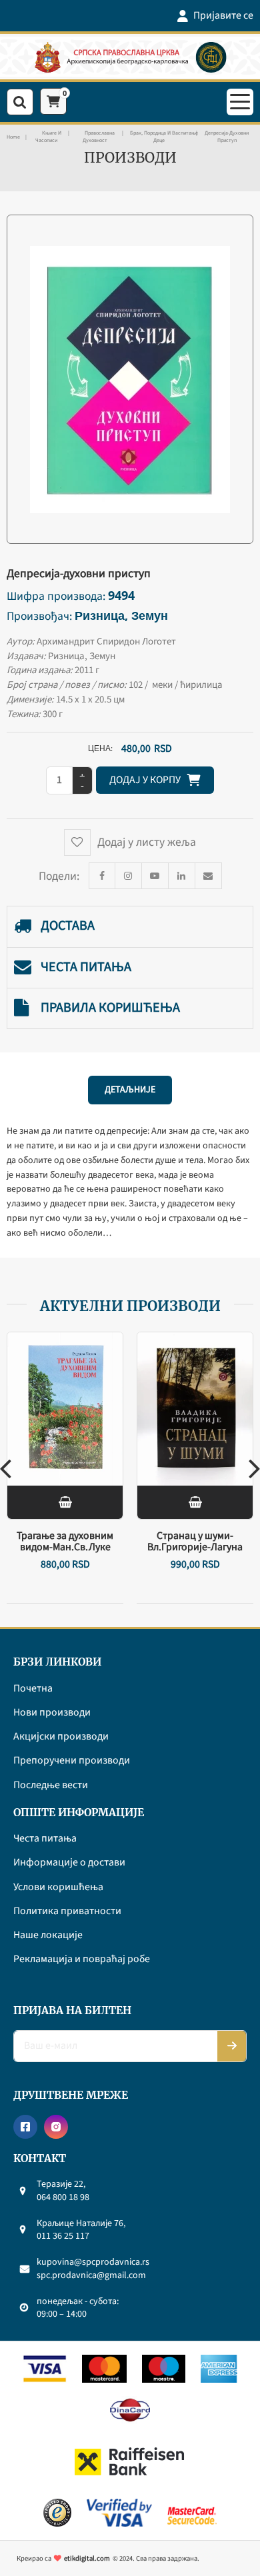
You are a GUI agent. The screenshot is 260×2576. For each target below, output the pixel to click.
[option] (65, 1468)
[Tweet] (129, 876)
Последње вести (51, 1786)
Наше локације (48, 1935)
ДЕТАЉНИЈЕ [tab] (130, 1090)
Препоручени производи (72, 1761)
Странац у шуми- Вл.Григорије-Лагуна (195, 1541)
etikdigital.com (87, 2558)
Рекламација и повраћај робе (82, 1959)
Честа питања (86, 967)
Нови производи (52, 1713)
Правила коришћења (110, 1008)
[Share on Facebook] (102, 876)
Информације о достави (69, 1863)
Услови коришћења (58, 1888)
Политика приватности (67, 1912)
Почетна (33, 1689)
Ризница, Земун (121, 615)
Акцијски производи (61, 1737)
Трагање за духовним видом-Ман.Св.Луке (65, 1541)
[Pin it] (155, 876)
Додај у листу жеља (147, 842)
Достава (68, 926)
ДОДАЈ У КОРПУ (148, 780)
